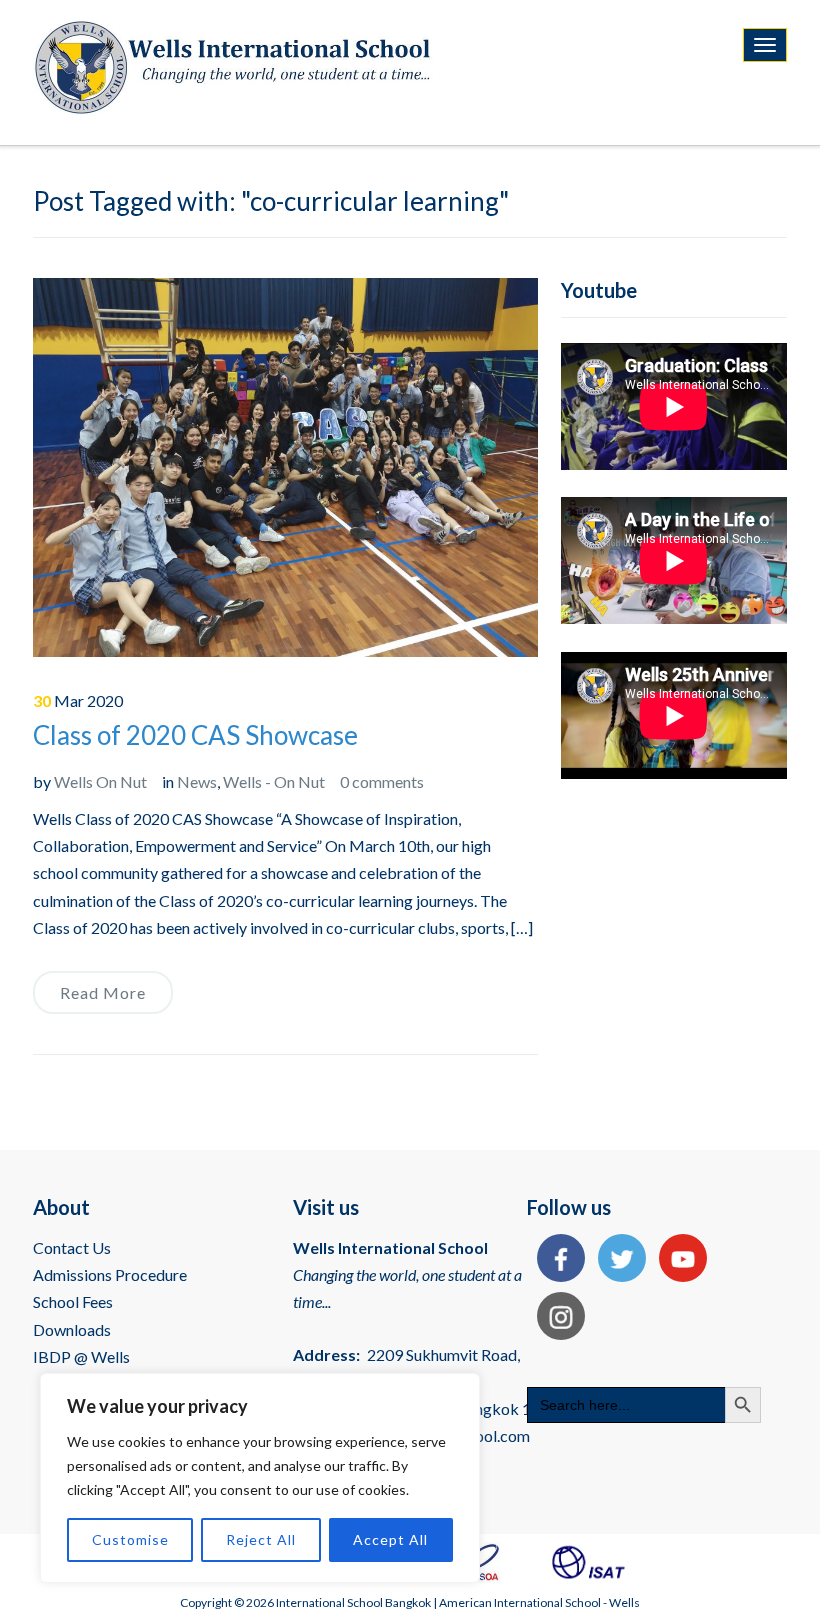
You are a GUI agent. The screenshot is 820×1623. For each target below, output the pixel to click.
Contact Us (72, 1247)
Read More (103, 992)
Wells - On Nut (274, 781)
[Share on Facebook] (556, 1260)
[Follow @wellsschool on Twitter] (617, 1260)
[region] (260, 1478)
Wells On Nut (100, 781)
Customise (130, 1539)
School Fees (73, 1301)
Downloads (72, 1329)
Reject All (261, 1539)
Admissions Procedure (110, 1274)
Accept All (390, 1539)
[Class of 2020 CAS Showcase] (285, 464)
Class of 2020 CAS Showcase (195, 735)
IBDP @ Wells (81, 1356)
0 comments (382, 781)
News (197, 781)
